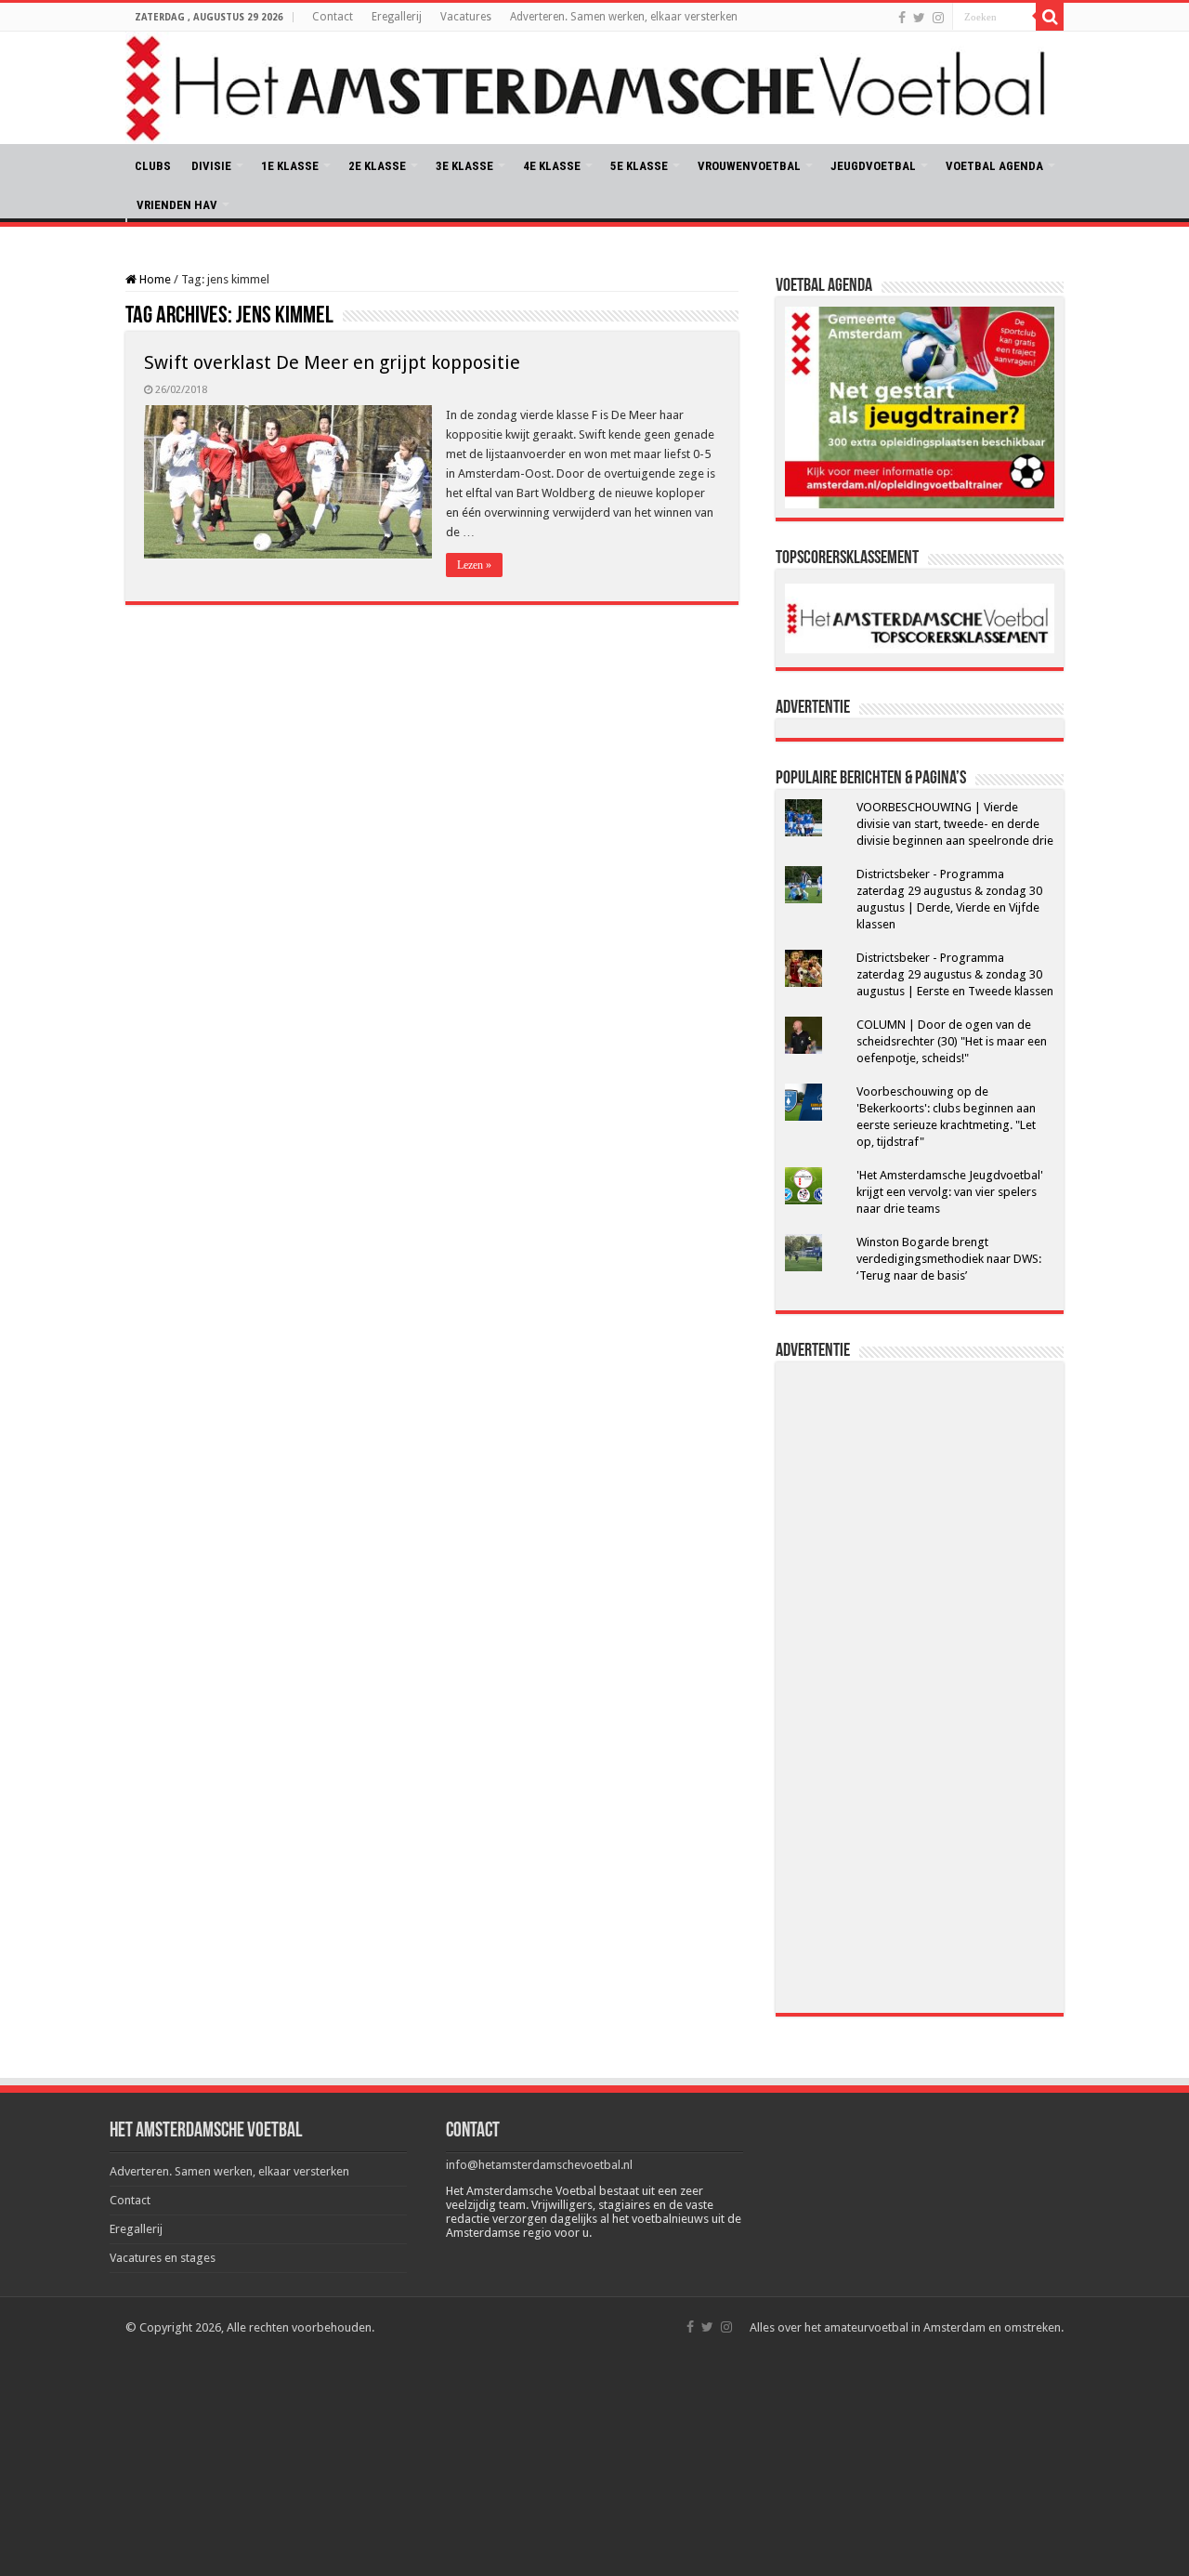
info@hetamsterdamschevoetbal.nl (539, 2165)
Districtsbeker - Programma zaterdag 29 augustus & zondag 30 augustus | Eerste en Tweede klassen (955, 974)
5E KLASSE (639, 166)
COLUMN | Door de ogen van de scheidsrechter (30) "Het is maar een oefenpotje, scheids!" (952, 1041)
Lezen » (474, 565)
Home (154, 279)
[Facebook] (902, 18)
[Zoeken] (1050, 17)
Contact (333, 17)
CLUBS (153, 166)
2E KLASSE (377, 166)
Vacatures (466, 17)
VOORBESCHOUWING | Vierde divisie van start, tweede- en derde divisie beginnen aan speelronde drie (955, 824)
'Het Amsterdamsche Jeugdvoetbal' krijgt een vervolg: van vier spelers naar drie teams (950, 1192)
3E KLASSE (464, 166)
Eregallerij (397, 17)
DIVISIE (211, 166)
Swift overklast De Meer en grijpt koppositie (332, 362)
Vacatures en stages (163, 2258)
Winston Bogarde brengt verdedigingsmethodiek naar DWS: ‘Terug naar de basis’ (949, 1259)
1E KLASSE (290, 166)
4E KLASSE (552, 166)
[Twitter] (919, 18)
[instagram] (938, 18)
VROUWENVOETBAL (749, 166)
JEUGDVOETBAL (873, 166)
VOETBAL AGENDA (994, 166)
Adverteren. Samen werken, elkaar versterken (624, 17)
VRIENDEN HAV (177, 205)
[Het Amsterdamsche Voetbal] (594, 88)
